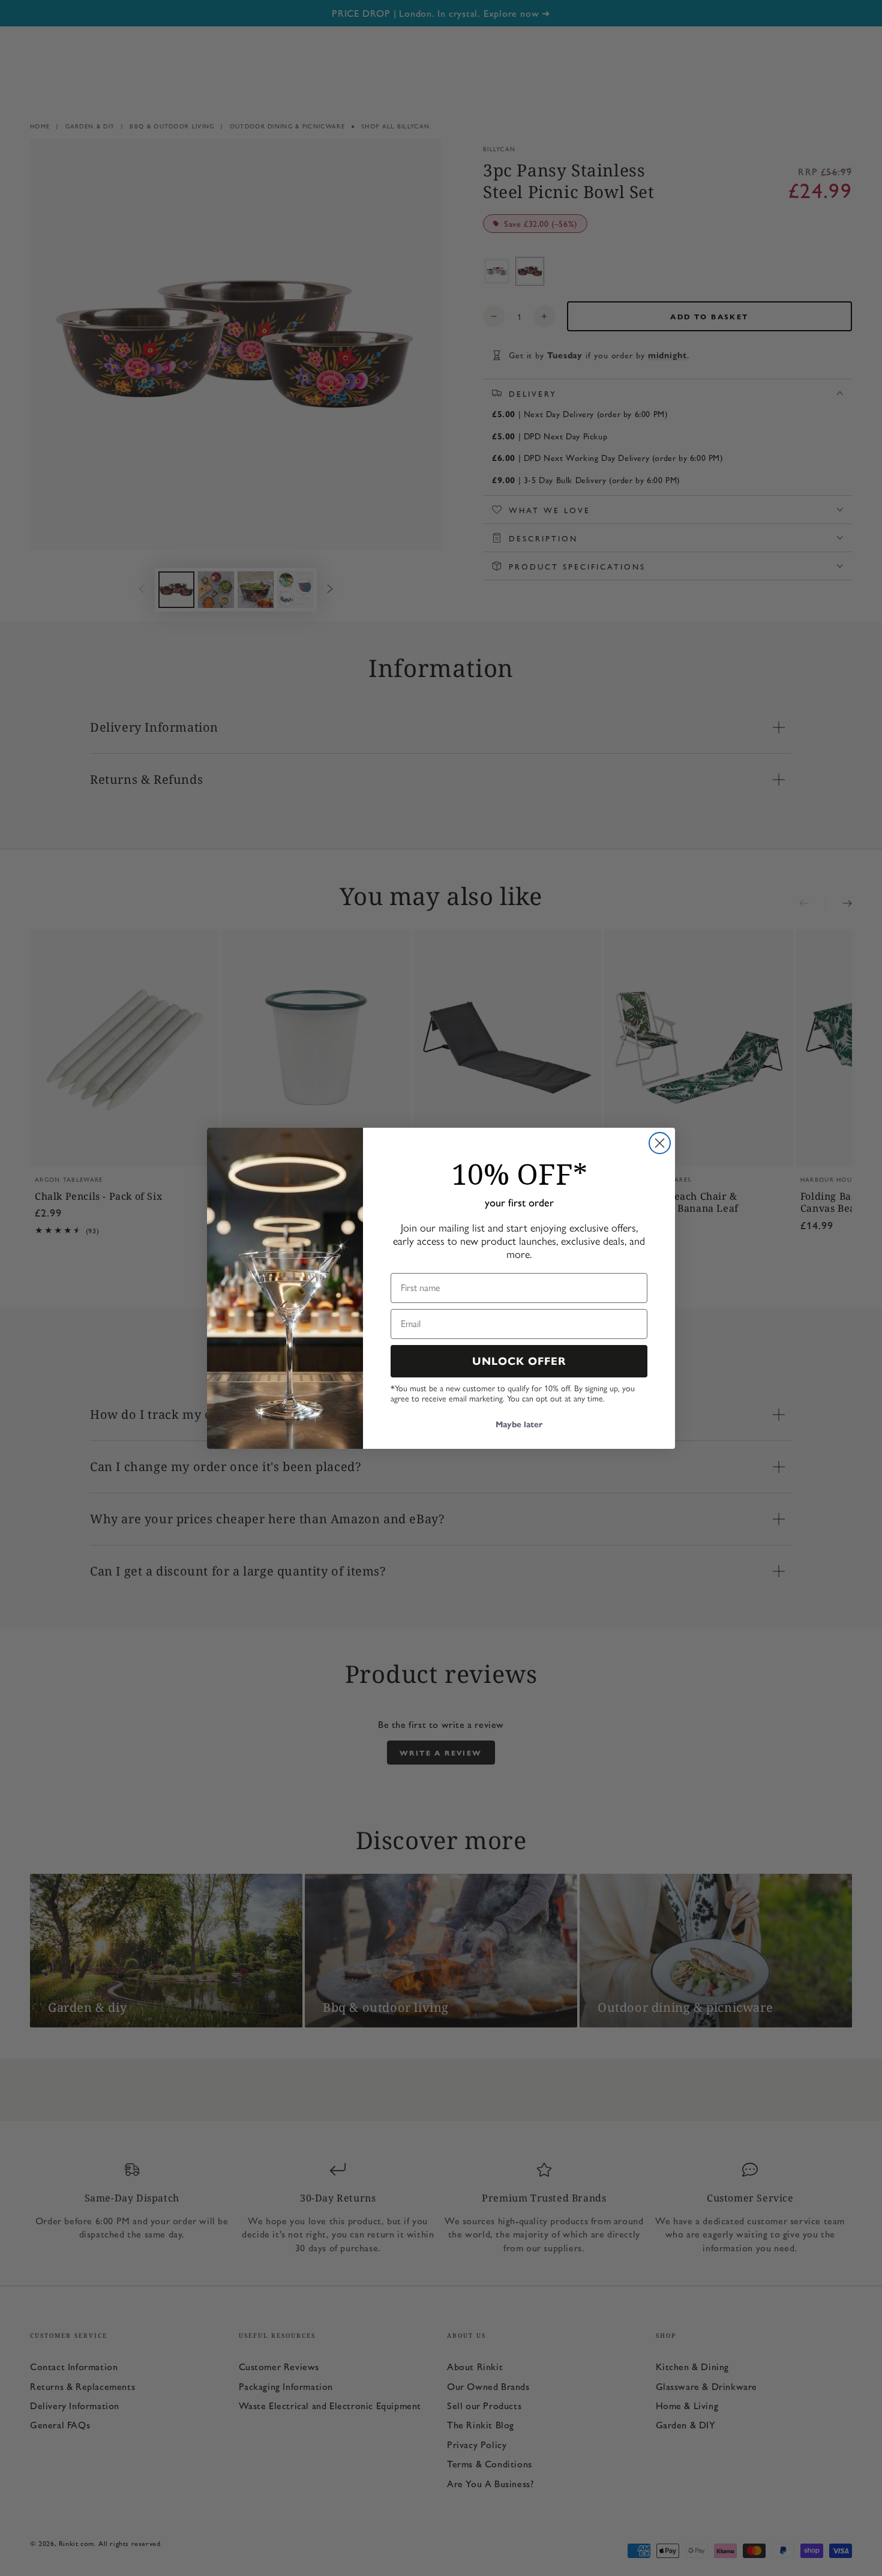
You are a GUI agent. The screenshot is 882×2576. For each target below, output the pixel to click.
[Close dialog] (660, 1143)
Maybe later (519, 1425)
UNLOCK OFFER (519, 1361)
